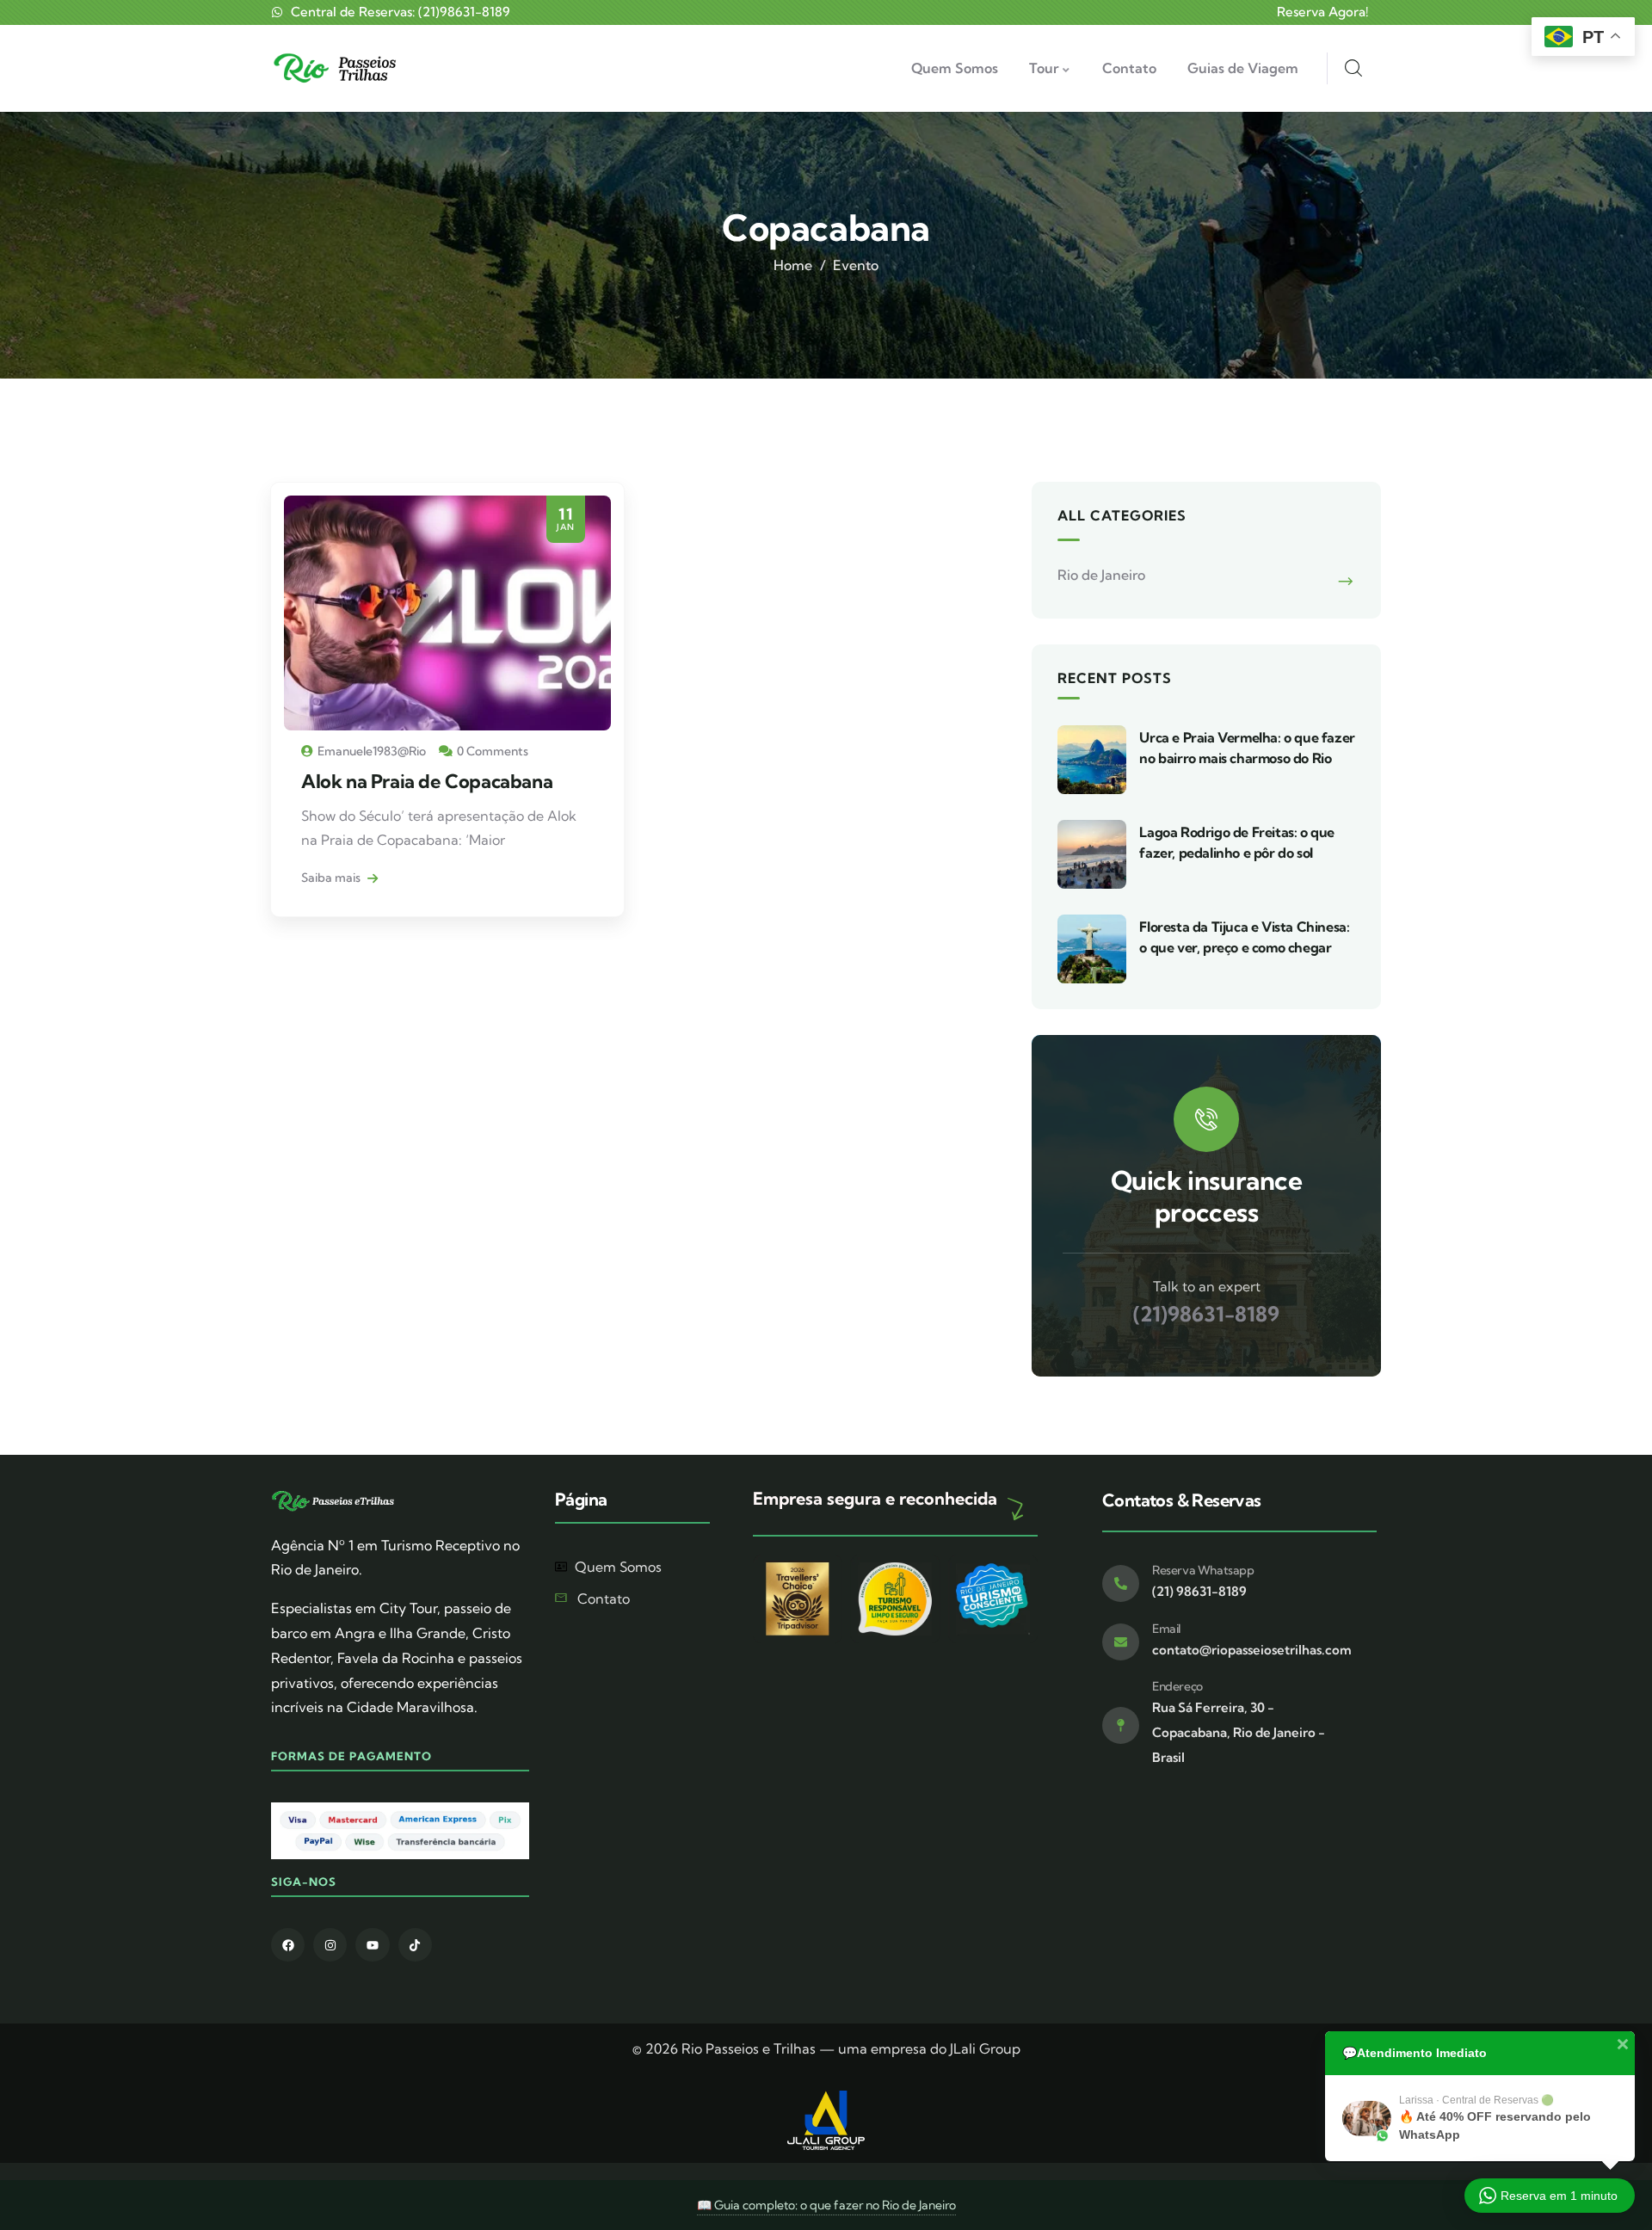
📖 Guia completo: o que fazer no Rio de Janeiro (826, 2205)
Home (793, 265)
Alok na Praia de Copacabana (427, 781)
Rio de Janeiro (1101, 575)
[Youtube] (372, 1945)
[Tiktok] (415, 1945)
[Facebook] (288, 1945)
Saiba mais (332, 878)
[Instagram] (330, 1945)
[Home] (338, 68)
